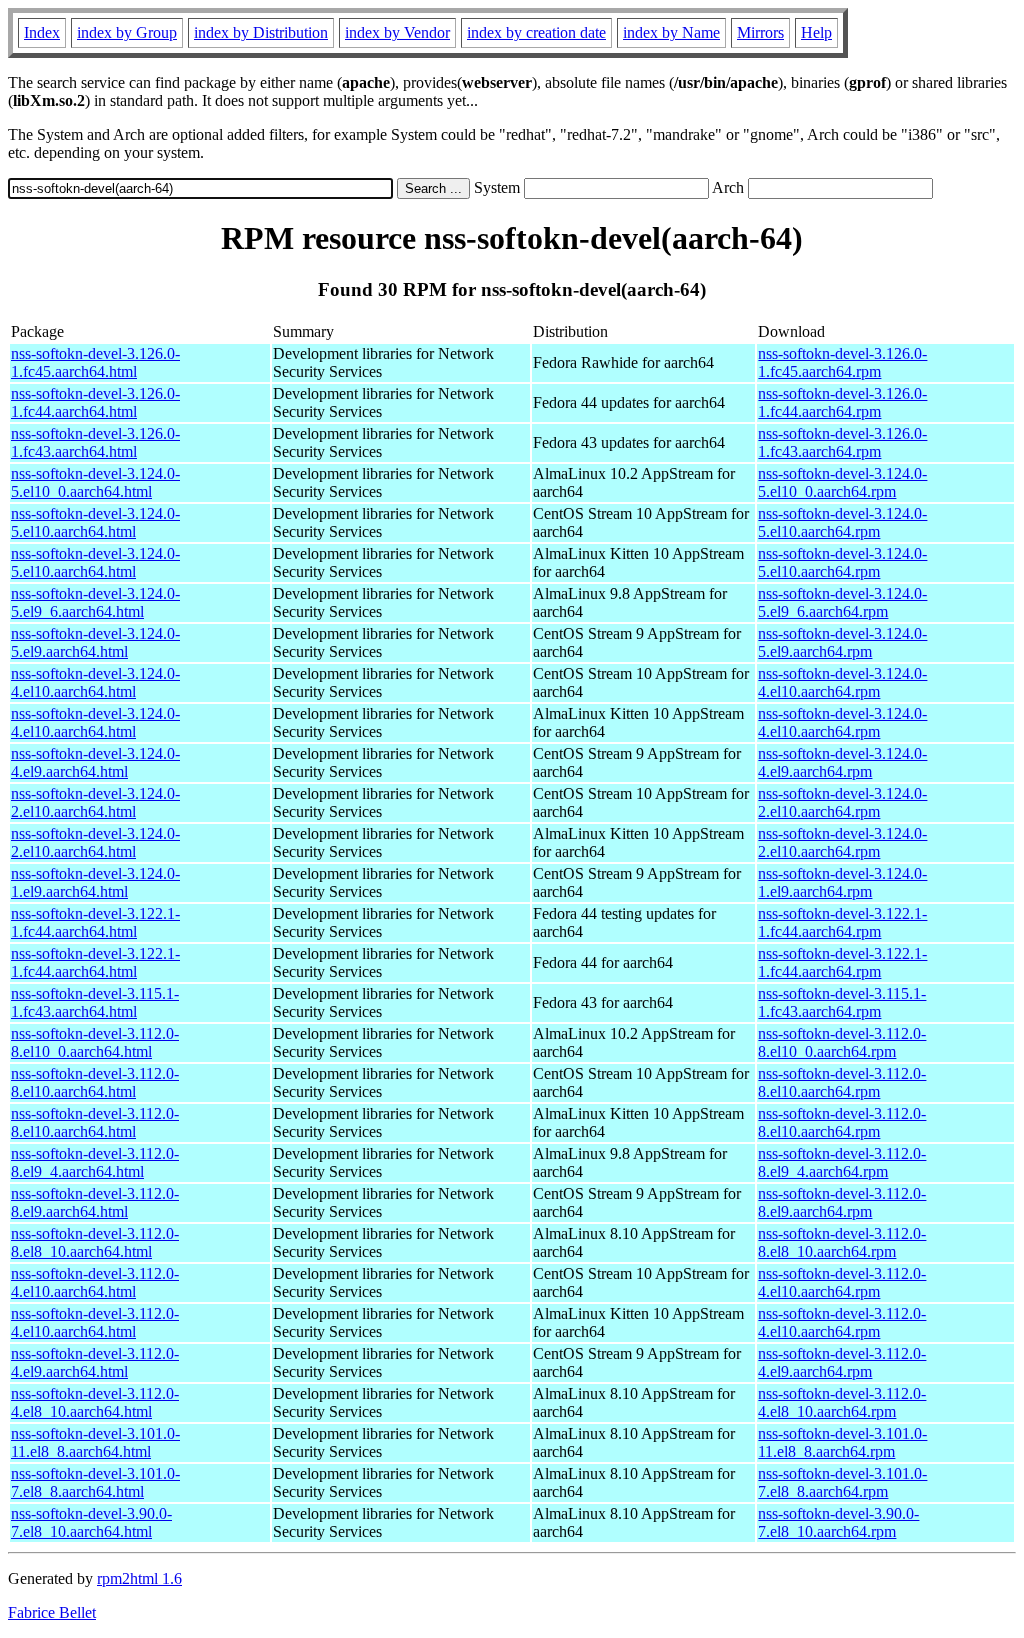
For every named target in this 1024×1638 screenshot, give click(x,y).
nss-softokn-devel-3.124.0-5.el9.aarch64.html (95, 642)
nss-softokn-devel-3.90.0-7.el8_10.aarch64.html (91, 1522)
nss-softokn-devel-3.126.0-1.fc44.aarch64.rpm (842, 402)
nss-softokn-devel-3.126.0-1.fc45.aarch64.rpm (842, 362)
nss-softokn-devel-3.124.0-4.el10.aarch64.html (95, 682)
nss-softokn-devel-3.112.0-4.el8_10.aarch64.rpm (842, 1402)
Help (816, 32)
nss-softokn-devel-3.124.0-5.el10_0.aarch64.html (95, 482)
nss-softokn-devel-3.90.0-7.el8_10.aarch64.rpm (838, 1522)
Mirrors (760, 32)
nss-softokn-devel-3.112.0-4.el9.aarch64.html (95, 1362)
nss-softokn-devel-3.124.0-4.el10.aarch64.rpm (842, 682)
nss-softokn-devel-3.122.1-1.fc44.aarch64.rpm (842, 922)
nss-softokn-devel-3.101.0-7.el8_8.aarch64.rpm (842, 1482)
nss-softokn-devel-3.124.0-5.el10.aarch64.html (95, 522)
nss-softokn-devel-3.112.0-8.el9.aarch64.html (95, 1202)
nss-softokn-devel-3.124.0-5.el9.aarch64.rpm (842, 642)
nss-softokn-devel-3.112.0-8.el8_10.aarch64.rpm (842, 1242)
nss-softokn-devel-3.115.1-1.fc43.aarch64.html (95, 1002)
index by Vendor (397, 32)
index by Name (671, 32)
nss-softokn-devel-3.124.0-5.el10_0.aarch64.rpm (842, 482)
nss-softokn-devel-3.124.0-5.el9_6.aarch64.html (95, 602)
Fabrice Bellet (52, 1612)
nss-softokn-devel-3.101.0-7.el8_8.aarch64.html (95, 1482)
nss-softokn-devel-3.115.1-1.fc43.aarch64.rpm (842, 1002)
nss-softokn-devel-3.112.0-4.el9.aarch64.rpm (842, 1362)
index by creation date (536, 32)
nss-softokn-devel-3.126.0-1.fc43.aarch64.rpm (842, 442)
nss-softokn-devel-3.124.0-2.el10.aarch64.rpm (842, 802)
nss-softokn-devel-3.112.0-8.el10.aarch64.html (95, 1082)
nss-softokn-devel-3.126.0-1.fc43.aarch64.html (95, 442)
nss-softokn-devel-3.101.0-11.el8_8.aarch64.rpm (842, 1442)
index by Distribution (261, 32)
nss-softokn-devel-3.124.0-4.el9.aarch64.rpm (842, 762)
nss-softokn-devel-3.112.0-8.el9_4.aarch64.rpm (842, 1162)
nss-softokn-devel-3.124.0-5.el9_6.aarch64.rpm (842, 602)
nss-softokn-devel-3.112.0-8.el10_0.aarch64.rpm (842, 1042)
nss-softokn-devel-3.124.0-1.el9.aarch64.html (95, 882)
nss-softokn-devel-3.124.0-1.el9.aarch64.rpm (842, 882)
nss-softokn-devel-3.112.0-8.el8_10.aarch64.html (95, 1242)
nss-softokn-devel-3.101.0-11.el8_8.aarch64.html (95, 1442)
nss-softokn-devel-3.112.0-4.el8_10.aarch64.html (95, 1402)
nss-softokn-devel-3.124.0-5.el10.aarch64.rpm (842, 522)
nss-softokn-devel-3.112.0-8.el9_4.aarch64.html (95, 1162)
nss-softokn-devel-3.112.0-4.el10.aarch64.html (95, 1282)
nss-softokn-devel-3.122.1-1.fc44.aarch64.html (95, 922)
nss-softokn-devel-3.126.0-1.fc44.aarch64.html (95, 402)
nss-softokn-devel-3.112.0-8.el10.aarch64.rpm (842, 1082)
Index (42, 32)
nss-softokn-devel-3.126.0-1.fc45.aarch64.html (95, 362)
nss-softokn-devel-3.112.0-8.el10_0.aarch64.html (95, 1042)
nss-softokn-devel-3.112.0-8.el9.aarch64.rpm (842, 1202)
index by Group (127, 32)
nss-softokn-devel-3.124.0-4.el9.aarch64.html (95, 762)
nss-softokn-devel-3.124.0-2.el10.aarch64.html (95, 802)
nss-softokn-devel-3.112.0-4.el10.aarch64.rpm (842, 1282)
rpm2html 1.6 (139, 1578)
